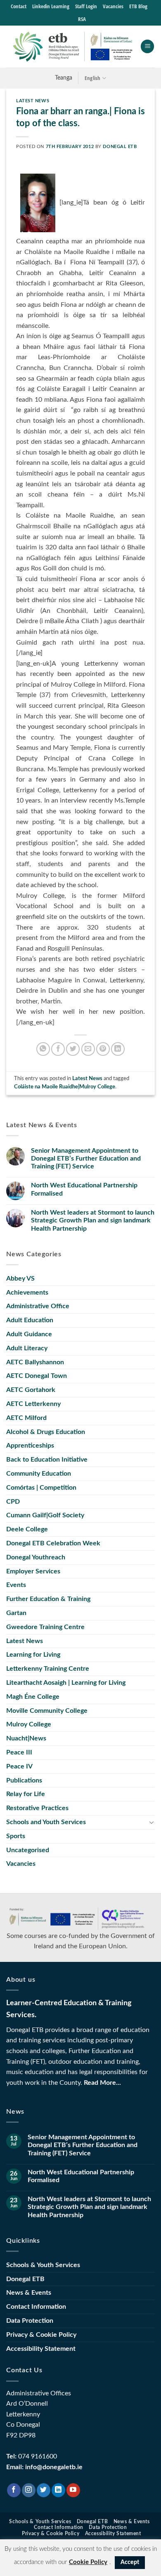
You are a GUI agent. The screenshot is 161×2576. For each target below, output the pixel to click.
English (93, 78)
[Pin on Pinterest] (103, 1049)
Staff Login (86, 6)
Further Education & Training (48, 1599)
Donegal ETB (120, 147)
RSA (82, 19)
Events (16, 1585)
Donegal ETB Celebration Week (53, 1543)
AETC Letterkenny (33, 1404)
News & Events (29, 2293)
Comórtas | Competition (41, 1488)
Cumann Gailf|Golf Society (45, 1515)
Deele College (27, 1529)
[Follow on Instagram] (29, 2490)
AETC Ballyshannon (35, 1362)
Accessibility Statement (41, 2349)
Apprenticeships (30, 1446)
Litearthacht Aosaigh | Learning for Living (66, 1683)
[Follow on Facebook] (14, 2490)
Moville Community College (47, 1711)
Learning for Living (33, 1655)
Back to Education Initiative (47, 1460)
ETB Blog (138, 6)
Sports (16, 1836)
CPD (13, 1502)
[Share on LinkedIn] (118, 1049)
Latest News (33, 101)
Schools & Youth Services (43, 2265)
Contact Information (36, 2307)
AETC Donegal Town (37, 1376)
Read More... (102, 2083)
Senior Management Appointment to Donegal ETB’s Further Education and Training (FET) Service (86, 1158)
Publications (24, 1780)
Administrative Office (38, 1306)
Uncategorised (28, 1850)
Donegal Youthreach (36, 1557)
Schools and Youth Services (46, 1822)
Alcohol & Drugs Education (46, 1432)
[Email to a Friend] (88, 1049)
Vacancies (113, 6)
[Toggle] (152, 1822)
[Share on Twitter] (73, 1049)
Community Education (39, 1474)
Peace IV (19, 1766)
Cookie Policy (88, 2562)
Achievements (27, 1293)
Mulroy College (29, 1724)
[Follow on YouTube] (73, 2490)
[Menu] (147, 46)
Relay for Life (26, 1794)
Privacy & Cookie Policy (41, 2335)
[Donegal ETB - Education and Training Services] (73, 47)
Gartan (16, 1613)
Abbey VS (20, 1279)
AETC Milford (26, 1418)
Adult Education (30, 1320)
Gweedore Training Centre (45, 1627)
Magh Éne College (33, 1697)
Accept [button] (130, 2562)
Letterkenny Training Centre (48, 1669)
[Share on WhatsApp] (43, 1049)
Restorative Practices (37, 1808)
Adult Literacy (27, 1348)
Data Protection (30, 2321)
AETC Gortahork (31, 1390)
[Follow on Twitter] (44, 2490)
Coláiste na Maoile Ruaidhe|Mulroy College (65, 1087)
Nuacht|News (26, 1738)
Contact (19, 6)
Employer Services (33, 1571)
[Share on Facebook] (58, 1049)
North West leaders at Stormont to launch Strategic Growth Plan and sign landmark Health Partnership (93, 1220)
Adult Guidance (29, 1334)
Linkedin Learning (51, 6)
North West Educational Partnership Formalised (84, 1189)
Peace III (19, 1752)
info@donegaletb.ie (54, 2467)
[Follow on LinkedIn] (58, 2490)
